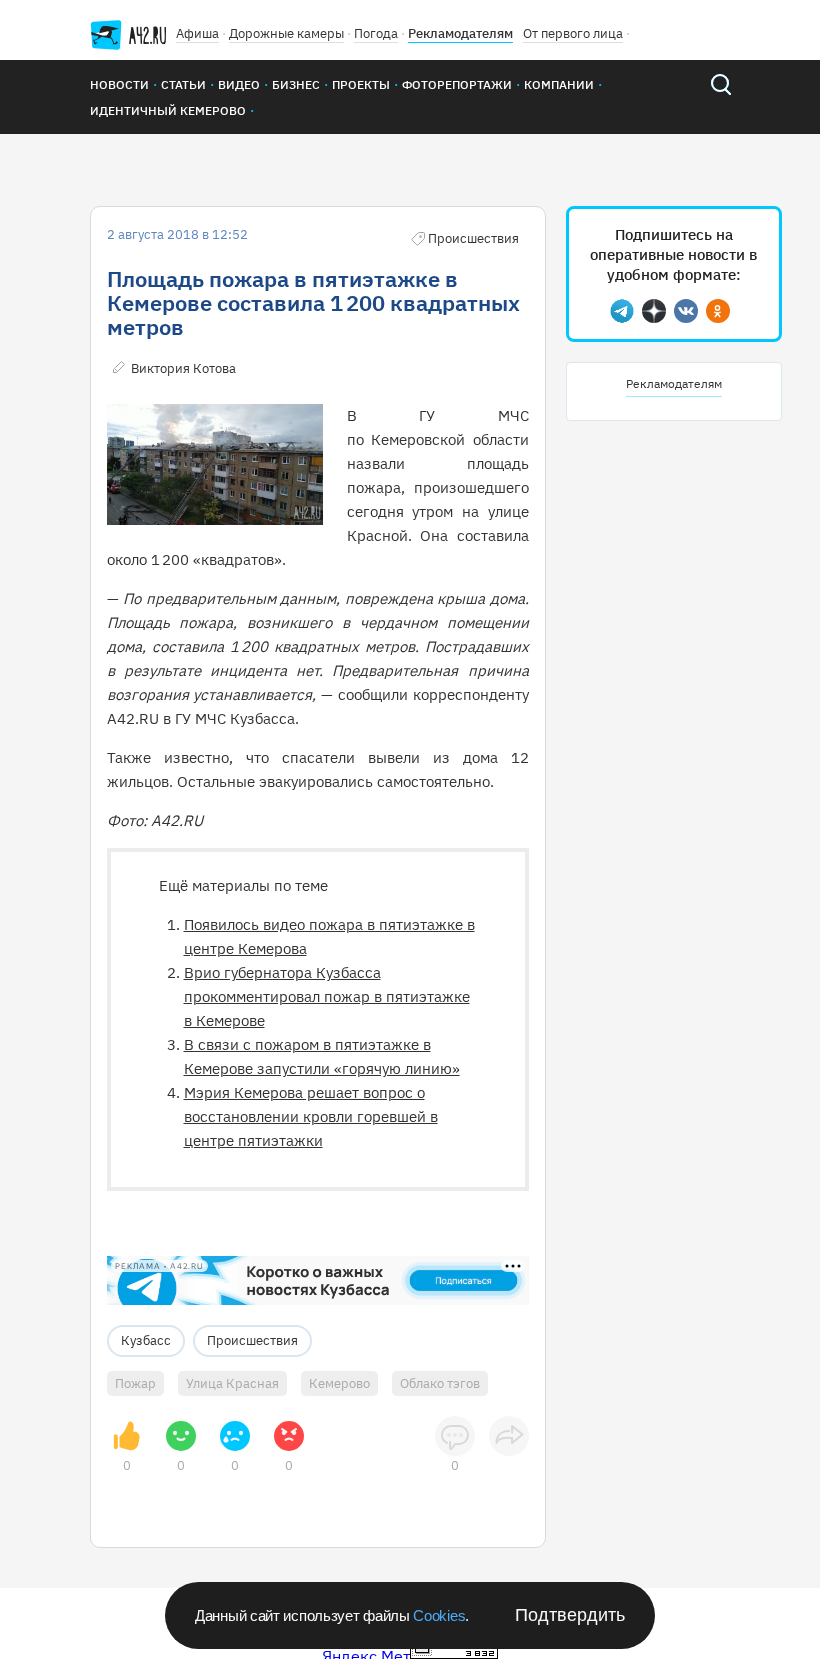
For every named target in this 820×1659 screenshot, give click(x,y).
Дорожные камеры (286, 33)
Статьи (183, 84)
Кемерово (339, 1383)
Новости (119, 84)
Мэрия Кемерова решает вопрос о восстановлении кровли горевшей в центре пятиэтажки (311, 1116)
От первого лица (573, 33)
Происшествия (252, 1340)
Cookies (439, 1615)
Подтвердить (570, 1615)
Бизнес (296, 84)
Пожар (135, 1383)
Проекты (361, 84)
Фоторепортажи (457, 84)
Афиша (197, 33)
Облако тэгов (440, 1383)
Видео (239, 84)
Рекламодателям (460, 33)
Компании (559, 84)
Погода (376, 33)
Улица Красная (232, 1383)
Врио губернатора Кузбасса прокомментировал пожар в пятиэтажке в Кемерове (327, 996)
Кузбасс (146, 1340)
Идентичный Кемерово (168, 110)
